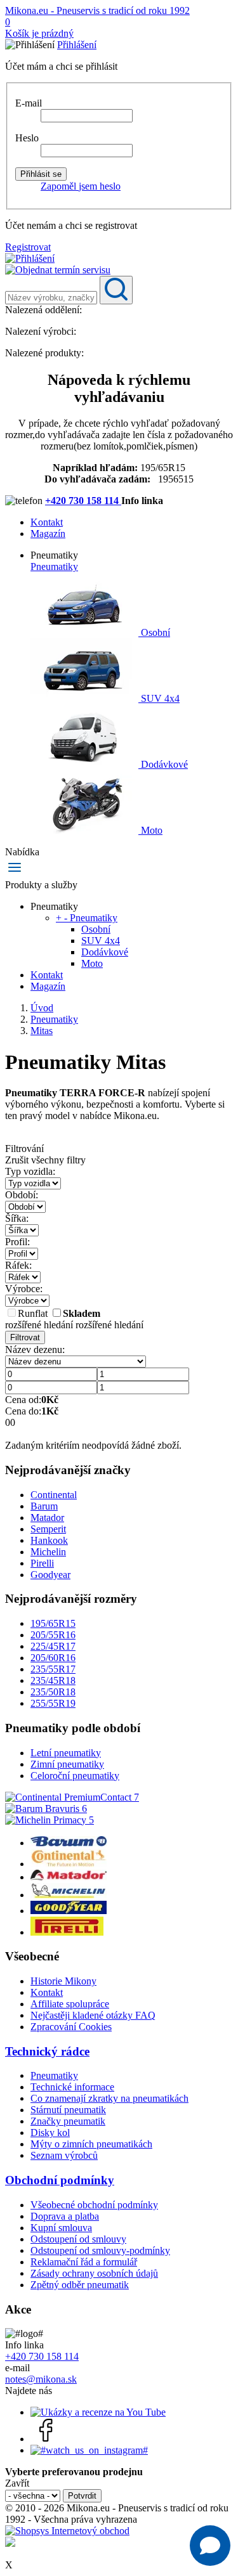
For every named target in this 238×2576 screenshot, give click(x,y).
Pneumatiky (54, 566)
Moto (150, 830)
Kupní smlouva (61, 2228)
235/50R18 (53, 1692)
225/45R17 (53, 1646)
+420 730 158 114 (83, 501)
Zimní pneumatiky (67, 1764)
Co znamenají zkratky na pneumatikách (109, 2098)
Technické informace (72, 2087)
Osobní (154, 632)
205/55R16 (53, 1635)
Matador (47, 1518)
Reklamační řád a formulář (84, 2262)
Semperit (48, 1529)
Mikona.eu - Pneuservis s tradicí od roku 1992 (97, 10)
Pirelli (42, 1563)
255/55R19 (53, 1703)
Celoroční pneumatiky (75, 1776)
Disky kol (50, 2133)
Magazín (48, 534)
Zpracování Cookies (71, 2027)
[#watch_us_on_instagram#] (89, 2450)
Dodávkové (163, 764)
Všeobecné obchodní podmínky (94, 2205)
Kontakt (47, 522)
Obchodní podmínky (60, 2180)
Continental (54, 1495)
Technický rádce (47, 2051)
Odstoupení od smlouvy (78, 2239)
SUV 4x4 (159, 698)
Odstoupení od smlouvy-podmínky (100, 2250)
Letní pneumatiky (66, 1753)
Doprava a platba (65, 2216)
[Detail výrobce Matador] (69, 1877)
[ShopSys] (67, 2531)
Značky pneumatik (68, 2121)
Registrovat (28, 247)
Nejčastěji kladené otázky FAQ (93, 2015)
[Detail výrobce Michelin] (69, 1895)
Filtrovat (25, 1337)
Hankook (49, 1540)
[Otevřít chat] (210, 2546)
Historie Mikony (63, 1981)
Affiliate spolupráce (70, 2004)
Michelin (48, 1552)
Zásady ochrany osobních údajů (94, 2273)
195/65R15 (53, 1623)
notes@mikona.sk (41, 2379)
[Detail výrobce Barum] (69, 1843)
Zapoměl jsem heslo (81, 186)
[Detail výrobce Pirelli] (67, 1932)
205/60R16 (53, 1658)
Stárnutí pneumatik (68, 2110)
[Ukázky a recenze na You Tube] (98, 2412)
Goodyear (50, 1575)
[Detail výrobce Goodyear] (69, 1911)
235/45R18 (53, 1680)
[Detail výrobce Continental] (69, 1864)
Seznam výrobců (64, 2155)
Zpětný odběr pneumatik (80, 2285)
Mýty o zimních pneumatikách (91, 2144)
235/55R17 (53, 1669)
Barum (44, 1506)
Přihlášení (77, 45)
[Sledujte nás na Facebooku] (46, 2439)
